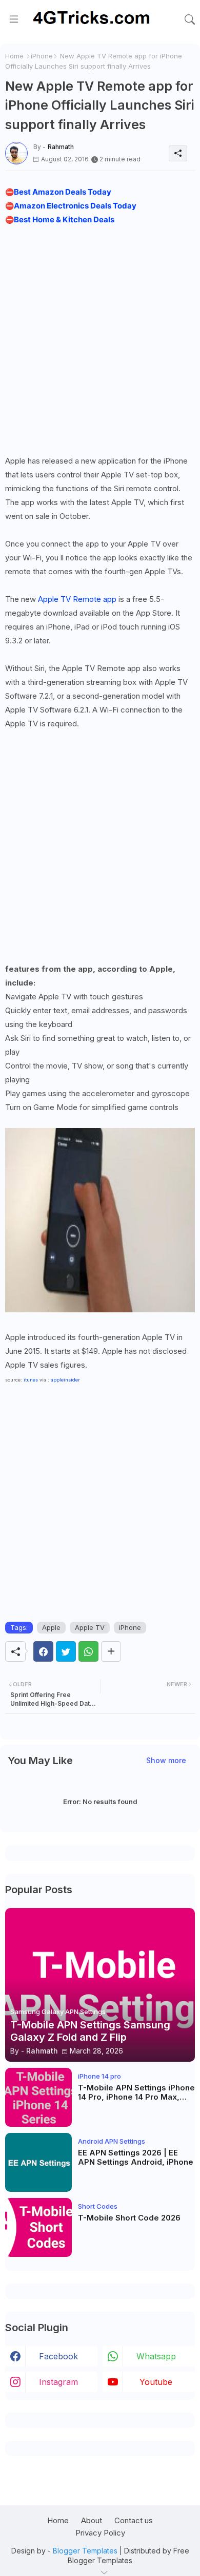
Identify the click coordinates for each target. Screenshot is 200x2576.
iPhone (42, 56)
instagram (58, 2382)
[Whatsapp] (88, 1651)
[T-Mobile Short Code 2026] (38, 2227)
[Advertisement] (100, 340)
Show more (166, 1760)
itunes (31, 1380)
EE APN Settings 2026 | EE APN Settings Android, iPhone (136, 2158)
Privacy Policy (100, 2533)
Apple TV (90, 1627)
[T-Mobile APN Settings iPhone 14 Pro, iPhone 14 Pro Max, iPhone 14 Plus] (38, 2097)
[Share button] (111, 1651)
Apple (51, 1627)
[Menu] (14, 19)
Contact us (134, 2520)
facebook (58, 2356)
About (92, 2520)
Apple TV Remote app (77, 599)
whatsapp (156, 2356)
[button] (190, 19)
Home (14, 56)
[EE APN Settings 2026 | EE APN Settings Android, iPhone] (38, 2162)
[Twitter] (66, 1651)
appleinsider (65, 1380)
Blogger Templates (85, 2551)
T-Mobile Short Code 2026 (129, 2218)
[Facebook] (43, 1651)
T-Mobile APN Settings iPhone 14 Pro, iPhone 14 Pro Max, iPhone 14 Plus (136, 2092)
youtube (156, 2382)
